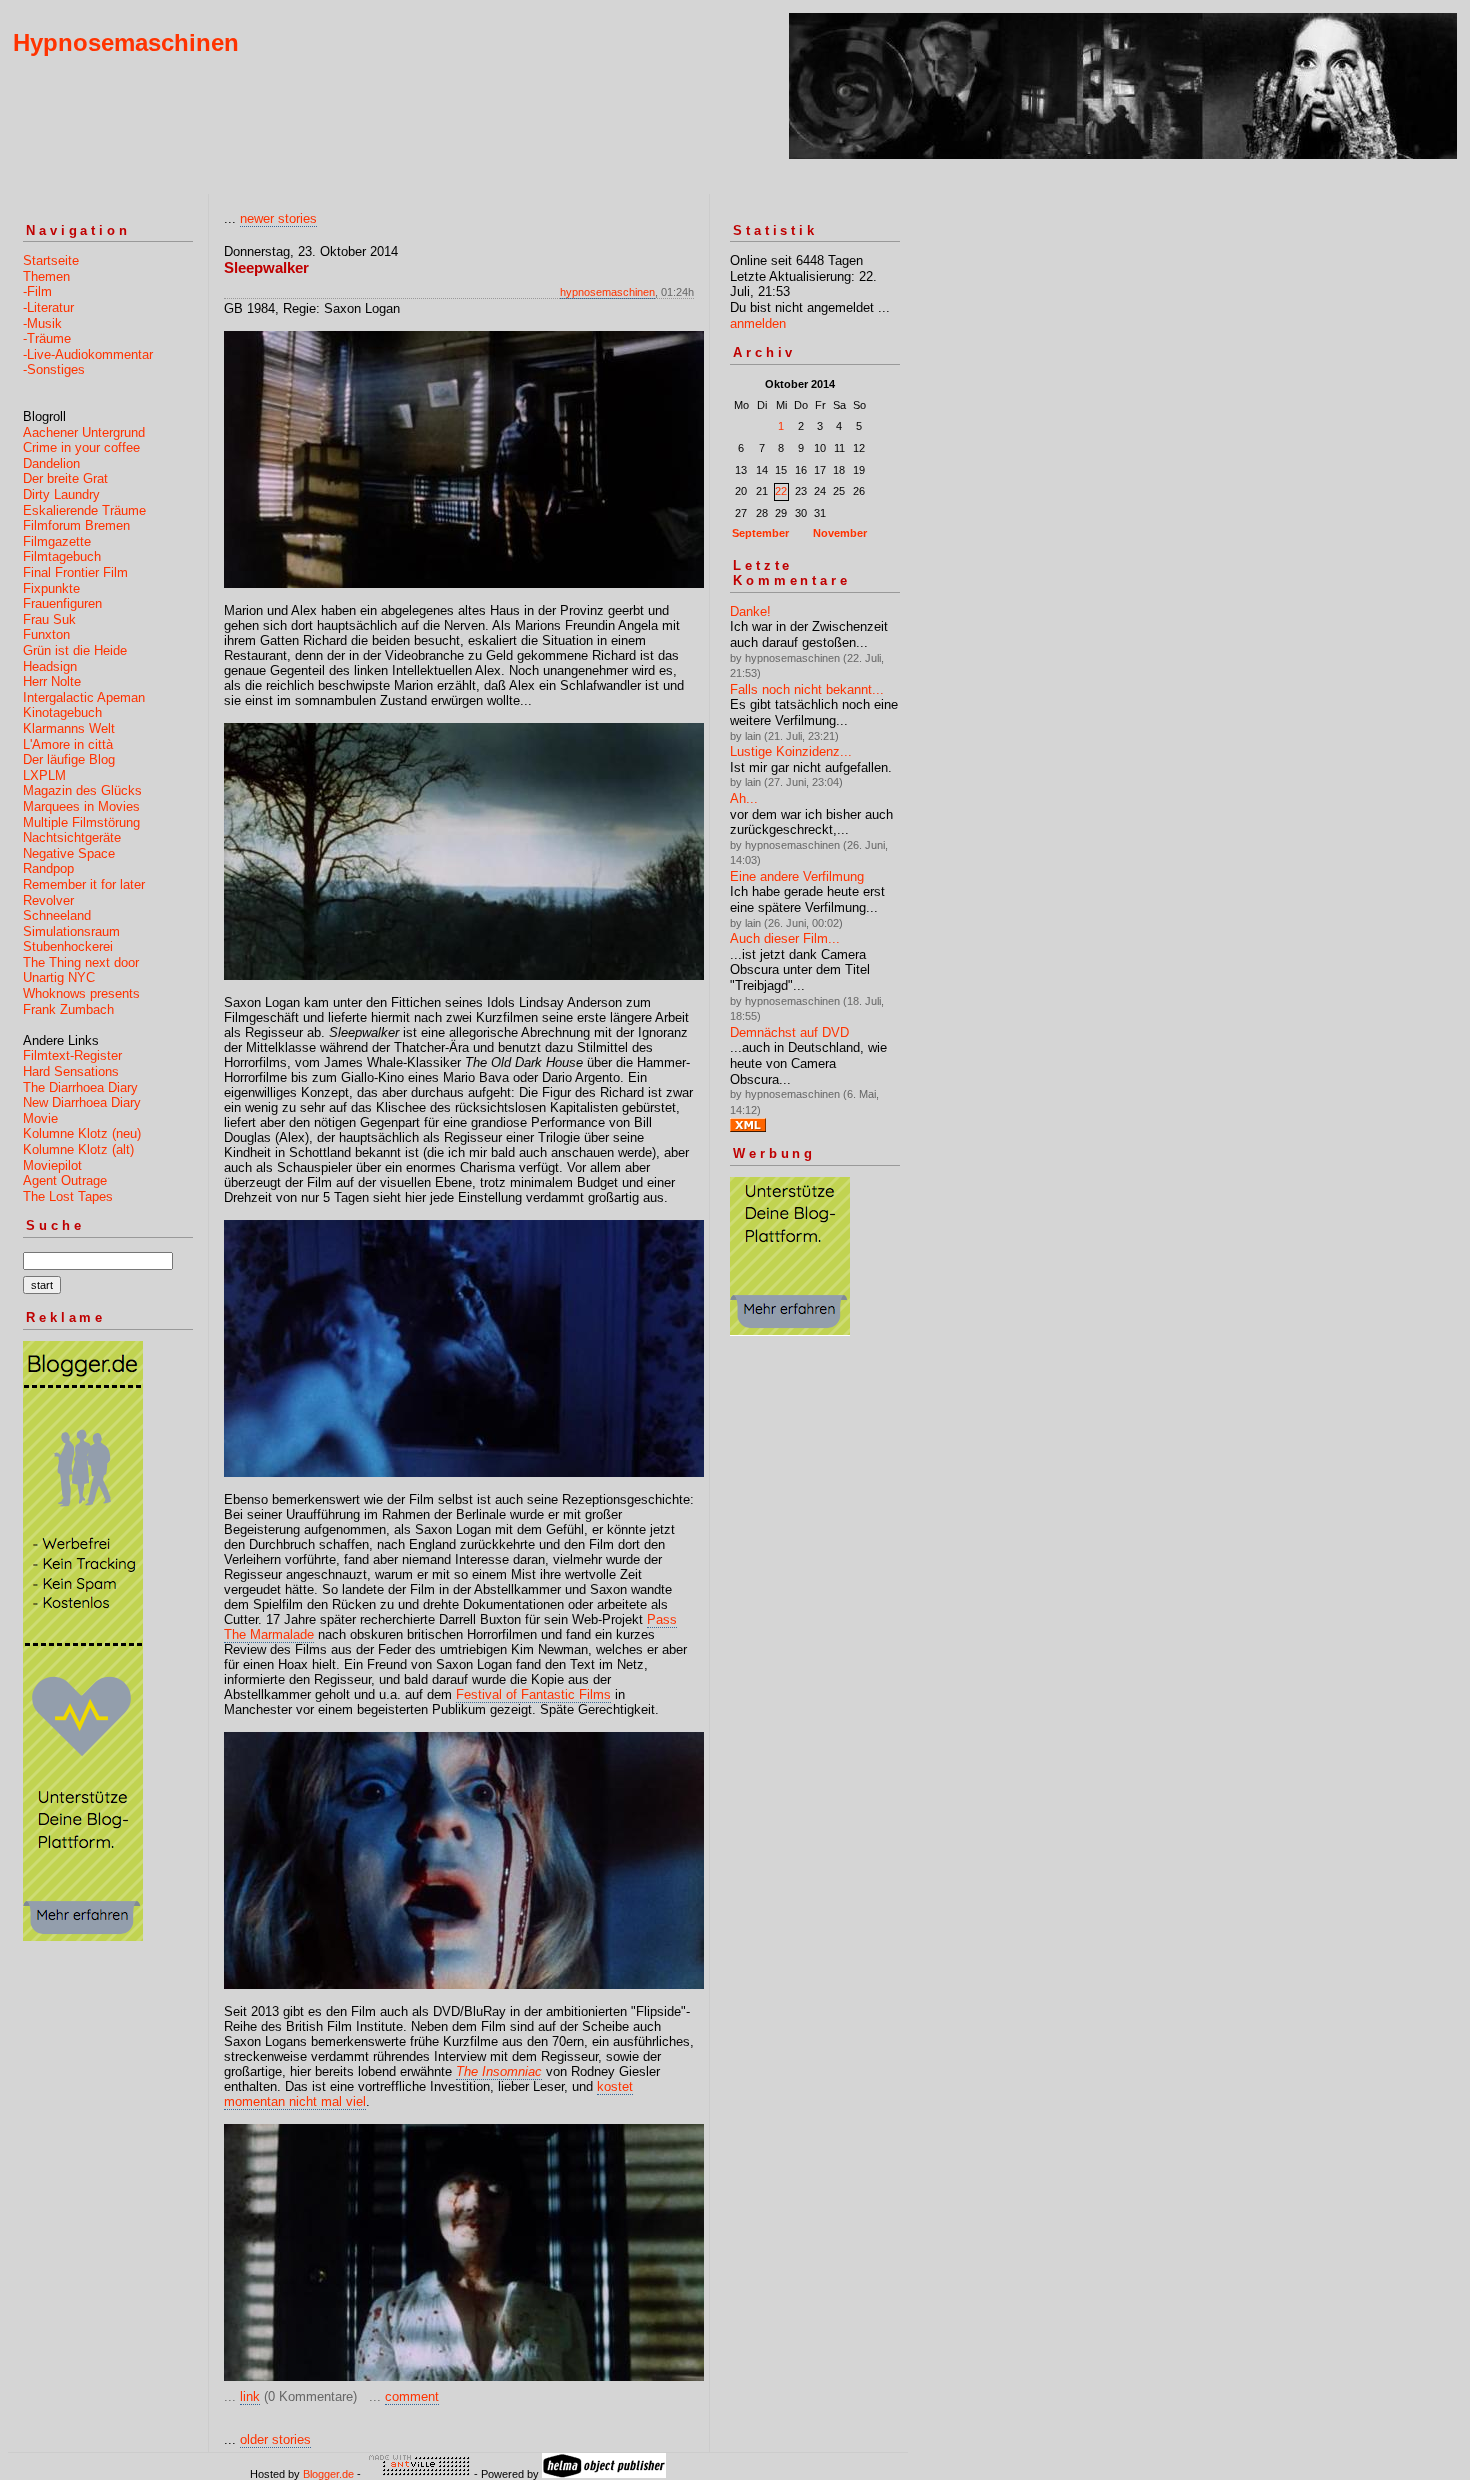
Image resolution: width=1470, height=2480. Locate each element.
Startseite (51, 260)
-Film (37, 291)
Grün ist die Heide (75, 650)
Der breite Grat (65, 478)
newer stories (278, 218)
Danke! (750, 611)
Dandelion (51, 463)
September (760, 533)
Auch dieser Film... (785, 938)
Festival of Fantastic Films (533, 1694)
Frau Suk (49, 619)
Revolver (48, 900)
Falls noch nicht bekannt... (807, 689)
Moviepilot (52, 1165)
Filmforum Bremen (76, 525)
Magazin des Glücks (82, 790)
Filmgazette (57, 541)
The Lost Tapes (68, 1196)
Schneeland (57, 915)
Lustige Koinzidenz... (791, 751)
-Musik (42, 323)
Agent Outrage (65, 1180)
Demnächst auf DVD (789, 1032)
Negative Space (69, 853)
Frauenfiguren (62, 603)
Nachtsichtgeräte (72, 837)
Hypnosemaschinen (126, 42)
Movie (40, 1118)
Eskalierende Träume (84, 510)
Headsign (50, 666)
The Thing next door (81, 962)
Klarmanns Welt (69, 728)
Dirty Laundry (61, 494)
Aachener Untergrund (84, 432)
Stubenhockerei (68, 946)
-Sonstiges (54, 369)
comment (412, 2396)
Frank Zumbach (68, 1009)
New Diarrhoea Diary (82, 1102)
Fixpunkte (51, 588)
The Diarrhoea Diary (80, 1087)
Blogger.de (328, 2474)
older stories (275, 2439)
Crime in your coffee (81, 447)
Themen (46, 276)
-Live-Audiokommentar (88, 354)
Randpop (48, 868)
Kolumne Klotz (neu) (82, 1133)
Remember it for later (84, 884)
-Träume (47, 338)
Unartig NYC (59, 977)
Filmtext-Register (72, 1055)
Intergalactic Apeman (84, 697)
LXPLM (44, 775)
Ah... (744, 798)
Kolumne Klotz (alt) (78, 1149)
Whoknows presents (81, 993)
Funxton (46, 634)
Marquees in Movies (81, 806)
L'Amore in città (68, 744)
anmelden (758, 323)
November (840, 533)
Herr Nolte (52, 681)
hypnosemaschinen (607, 292)
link (250, 2396)
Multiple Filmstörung (81, 822)
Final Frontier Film (75, 572)
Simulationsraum (71, 931)
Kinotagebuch (62, 712)
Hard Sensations (71, 1071)
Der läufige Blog (69, 759)
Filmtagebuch (62, 556)
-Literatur (48, 307)
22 (781, 491)
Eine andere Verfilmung (797, 876)
